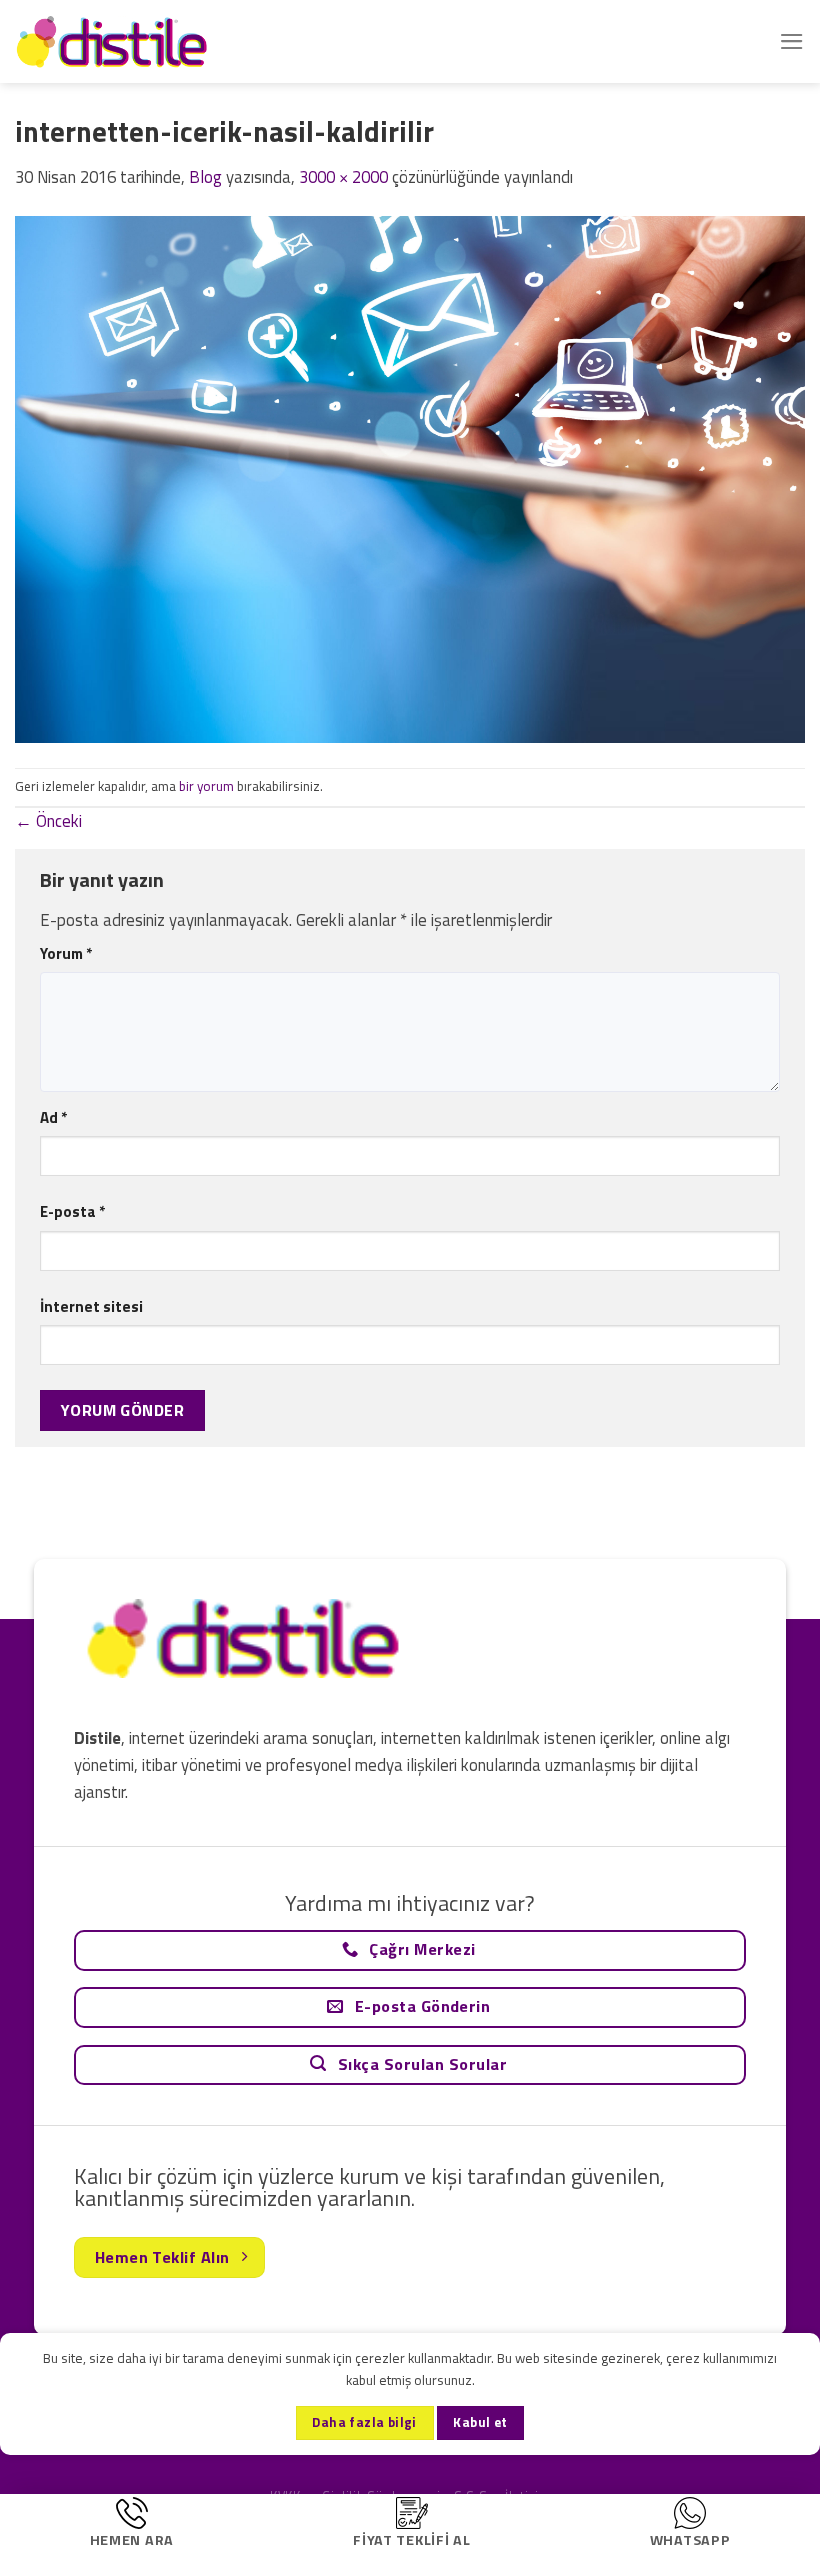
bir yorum (206, 786)
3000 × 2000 (343, 177)
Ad (53, 1117)
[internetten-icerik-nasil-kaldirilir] (410, 478)
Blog (205, 177)
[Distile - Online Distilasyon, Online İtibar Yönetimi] (115, 41)
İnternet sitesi (91, 1306)
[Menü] (792, 41)
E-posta (72, 1211)
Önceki (48, 821)
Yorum (66, 953)
